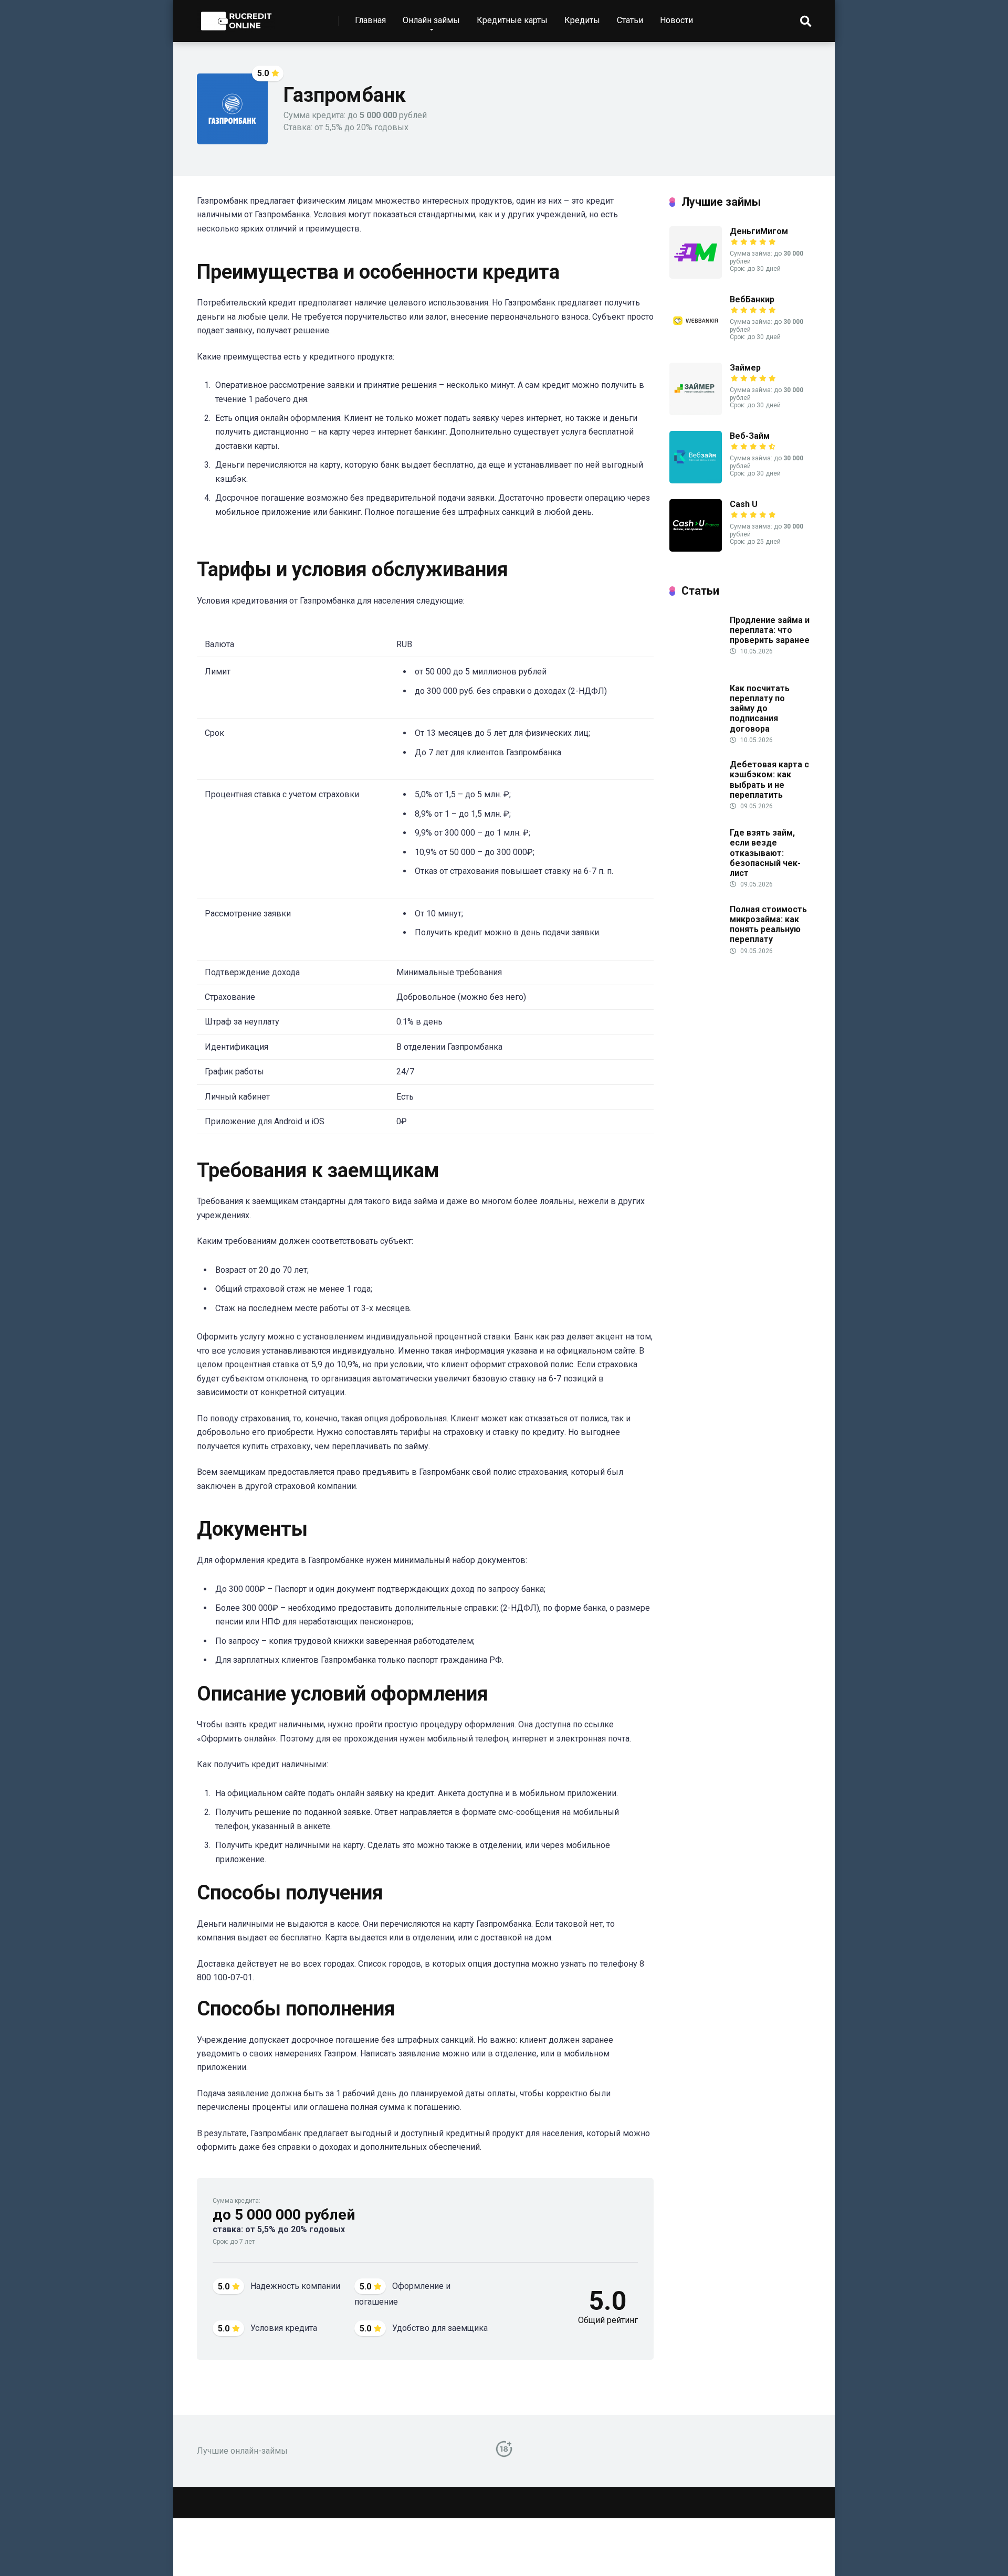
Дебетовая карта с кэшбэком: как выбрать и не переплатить (769, 780)
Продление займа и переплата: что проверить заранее (770, 630)
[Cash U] (696, 549)
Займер (745, 368)
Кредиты (582, 20)
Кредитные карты (512, 20)
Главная (370, 20)
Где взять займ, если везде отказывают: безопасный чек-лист (765, 853)
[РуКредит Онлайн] (236, 17)
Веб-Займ (750, 436)
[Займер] (696, 412)
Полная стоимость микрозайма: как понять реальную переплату (768, 925)
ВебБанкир (752, 299)
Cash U (744, 504)
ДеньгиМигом (759, 231)
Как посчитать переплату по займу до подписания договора (760, 709)
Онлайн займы (431, 20)
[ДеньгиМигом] (696, 276)
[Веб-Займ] (696, 481)
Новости (676, 20)
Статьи (630, 20)
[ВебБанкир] (696, 344)
